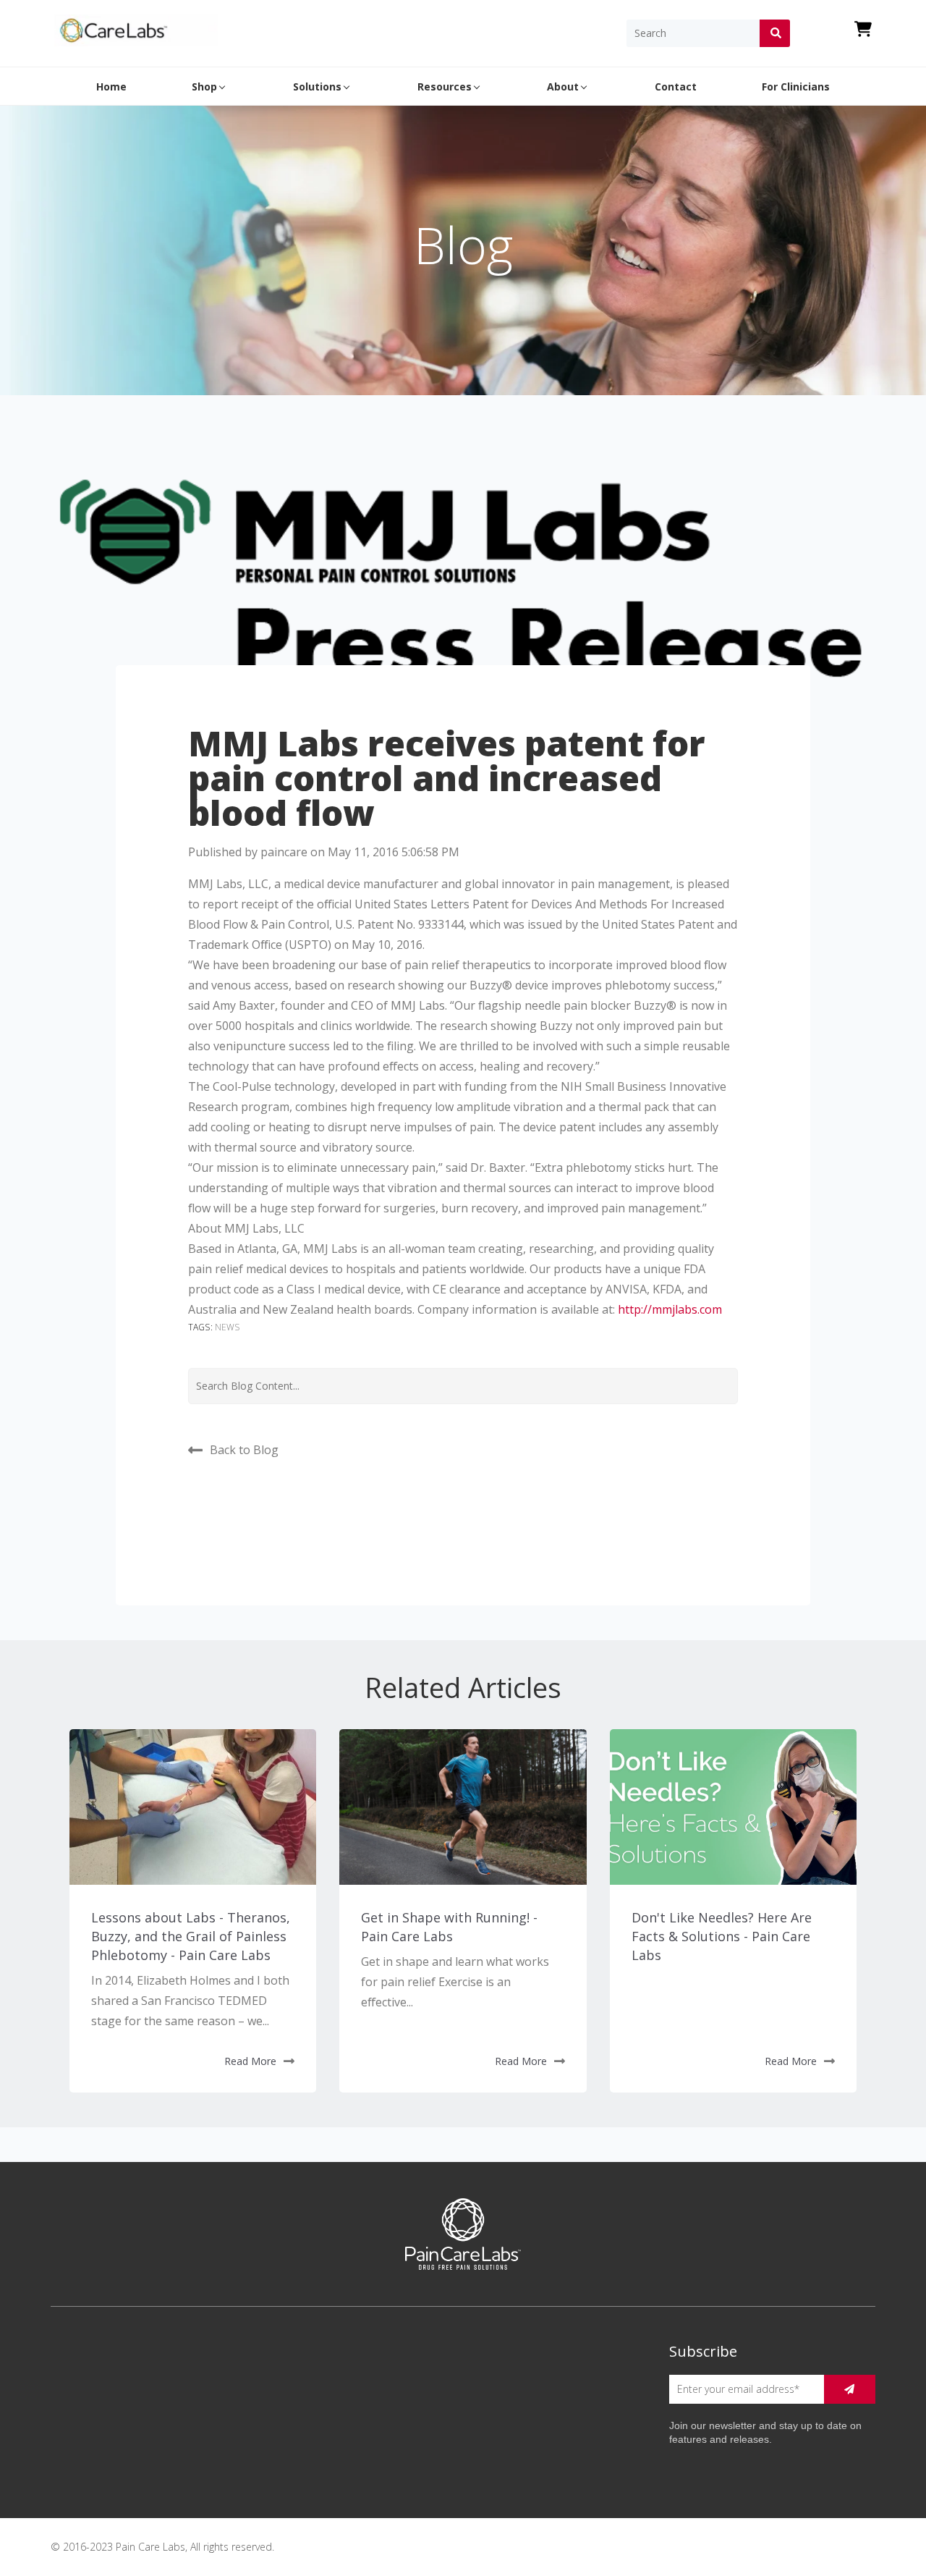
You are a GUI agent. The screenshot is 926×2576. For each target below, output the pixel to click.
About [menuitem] (563, 86)
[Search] (775, 33)
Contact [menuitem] (676, 86)
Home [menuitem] (111, 86)
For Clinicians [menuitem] (796, 86)
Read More (250, 2061)
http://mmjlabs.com (670, 1309)
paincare (284, 852)
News (228, 1327)
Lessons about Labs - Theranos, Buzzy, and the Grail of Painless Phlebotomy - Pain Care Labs (191, 1936)
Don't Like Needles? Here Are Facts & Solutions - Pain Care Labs (722, 1936)
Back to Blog (244, 1449)
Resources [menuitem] (445, 86)
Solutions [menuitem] (317, 86)
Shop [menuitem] (204, 86)
